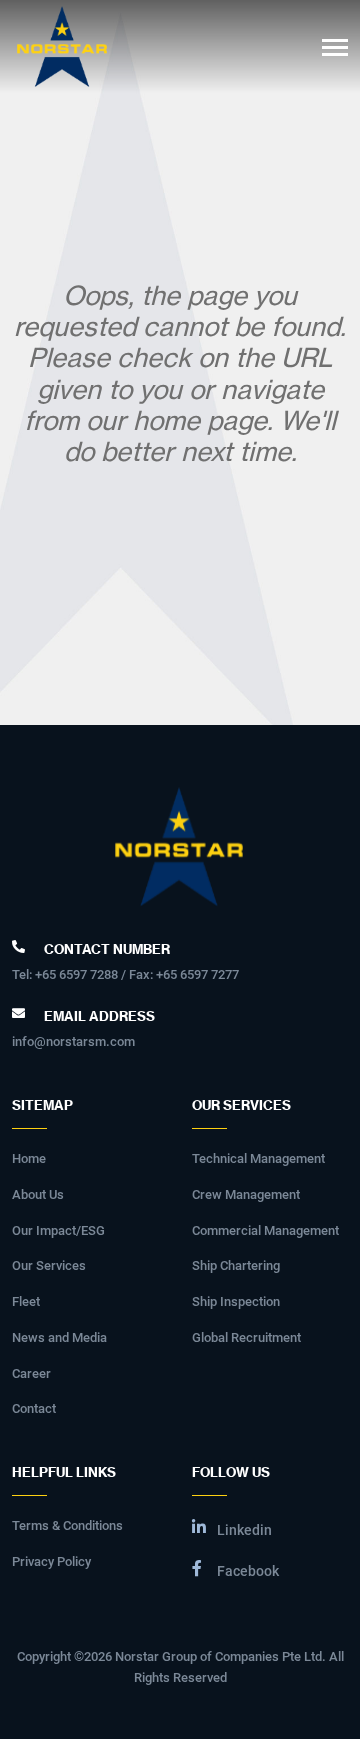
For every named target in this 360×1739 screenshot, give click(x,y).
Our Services (49, 1265)
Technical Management (258, 1158)
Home (29, 1158)
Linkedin (244, 1530)
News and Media (59, 1337)
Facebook (248, 1571)
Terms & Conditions (67, 1525)
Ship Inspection (236, 1301)
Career (31, 1373)
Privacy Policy (51, 1561)
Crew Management (246, 1194)
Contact (34, 1408)
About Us (38, 1194)
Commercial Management (265, 1230)
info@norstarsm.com (73, 1041)
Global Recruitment (246, 1337)
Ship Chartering (236, 1265)
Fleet (26, 1301)
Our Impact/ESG (58, 1230)
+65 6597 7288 (76, 974)
